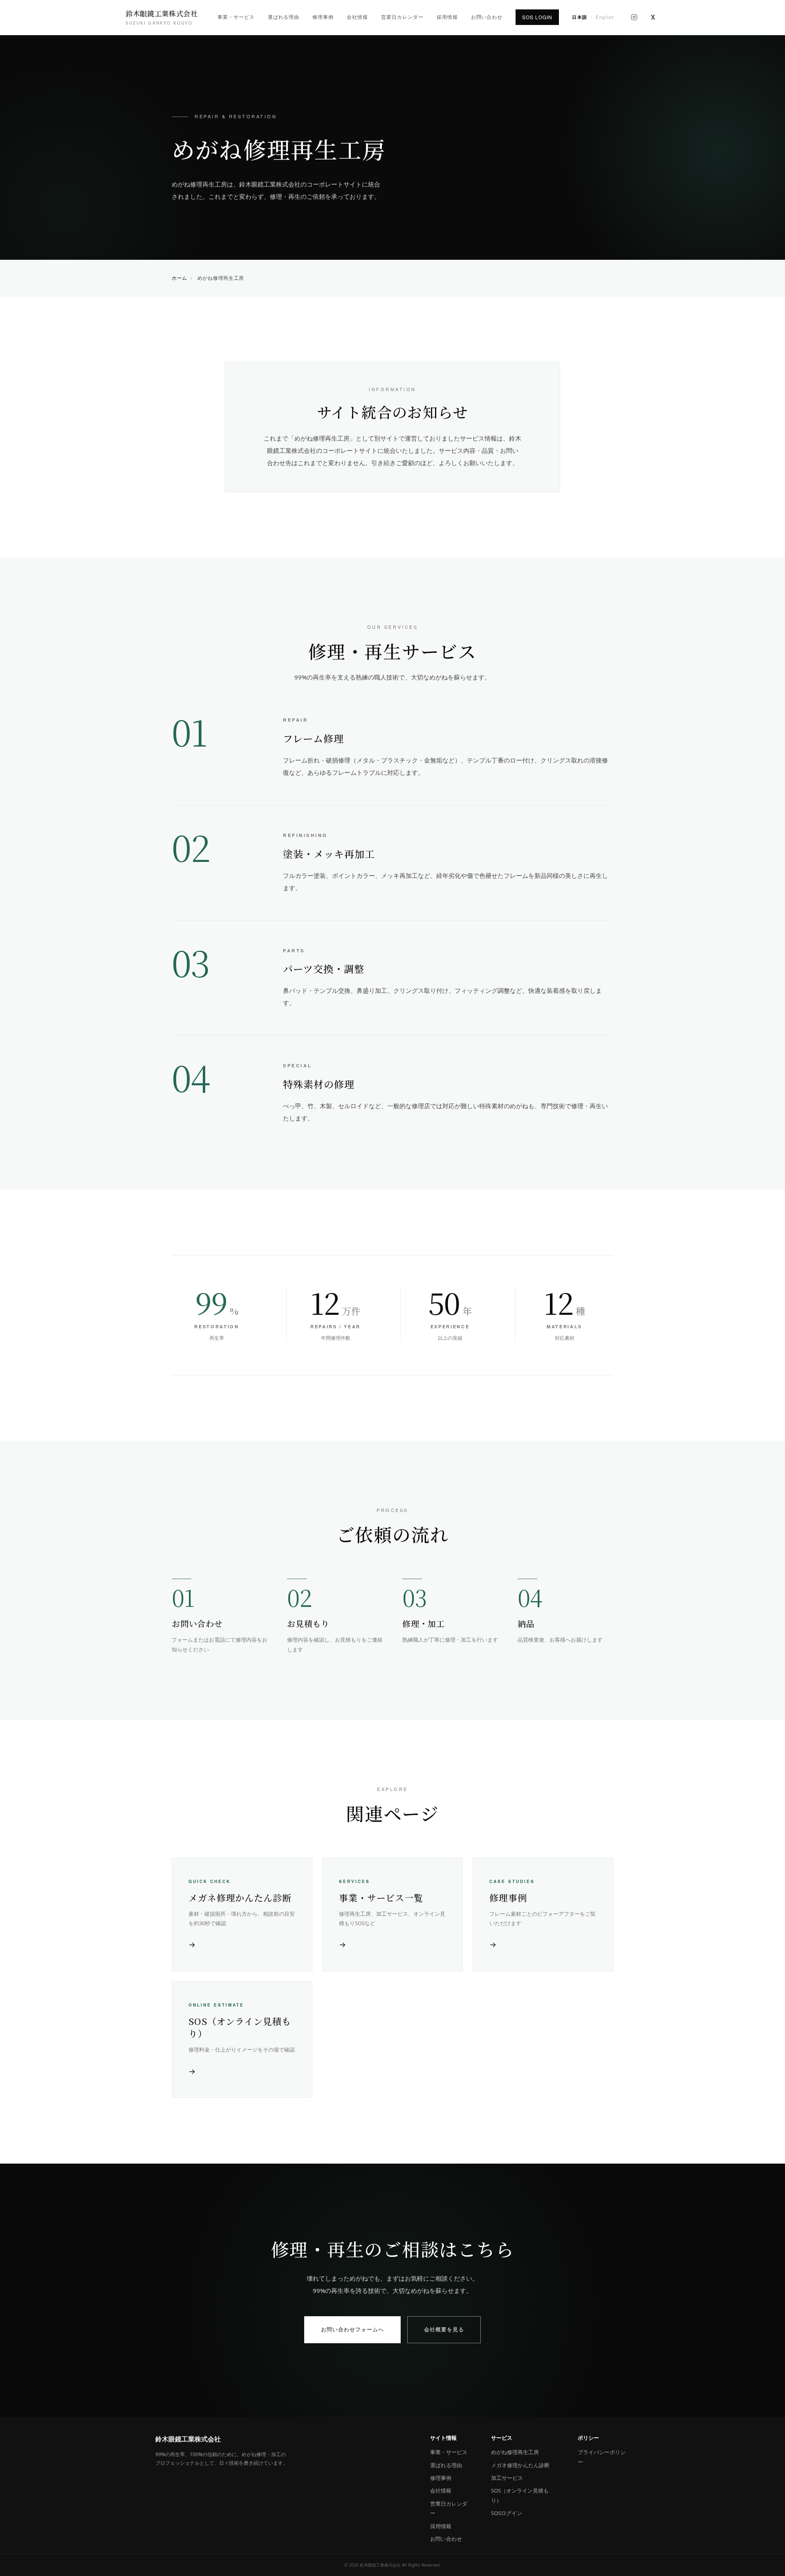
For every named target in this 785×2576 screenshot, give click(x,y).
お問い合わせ (487, 17)
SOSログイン (507, 2513)
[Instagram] (634, 17)
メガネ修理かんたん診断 (520, 2465)
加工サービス (507, 2478)
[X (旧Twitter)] (653, 17)
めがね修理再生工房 (515, 2452)
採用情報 (447, 17)
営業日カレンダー (402, 17)
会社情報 (357, 17)
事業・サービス (236, 17)
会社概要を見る (444, 2329)
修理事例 (323, 17)
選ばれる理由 (284, 17)
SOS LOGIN (537, 17)
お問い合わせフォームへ (352, 2329)
